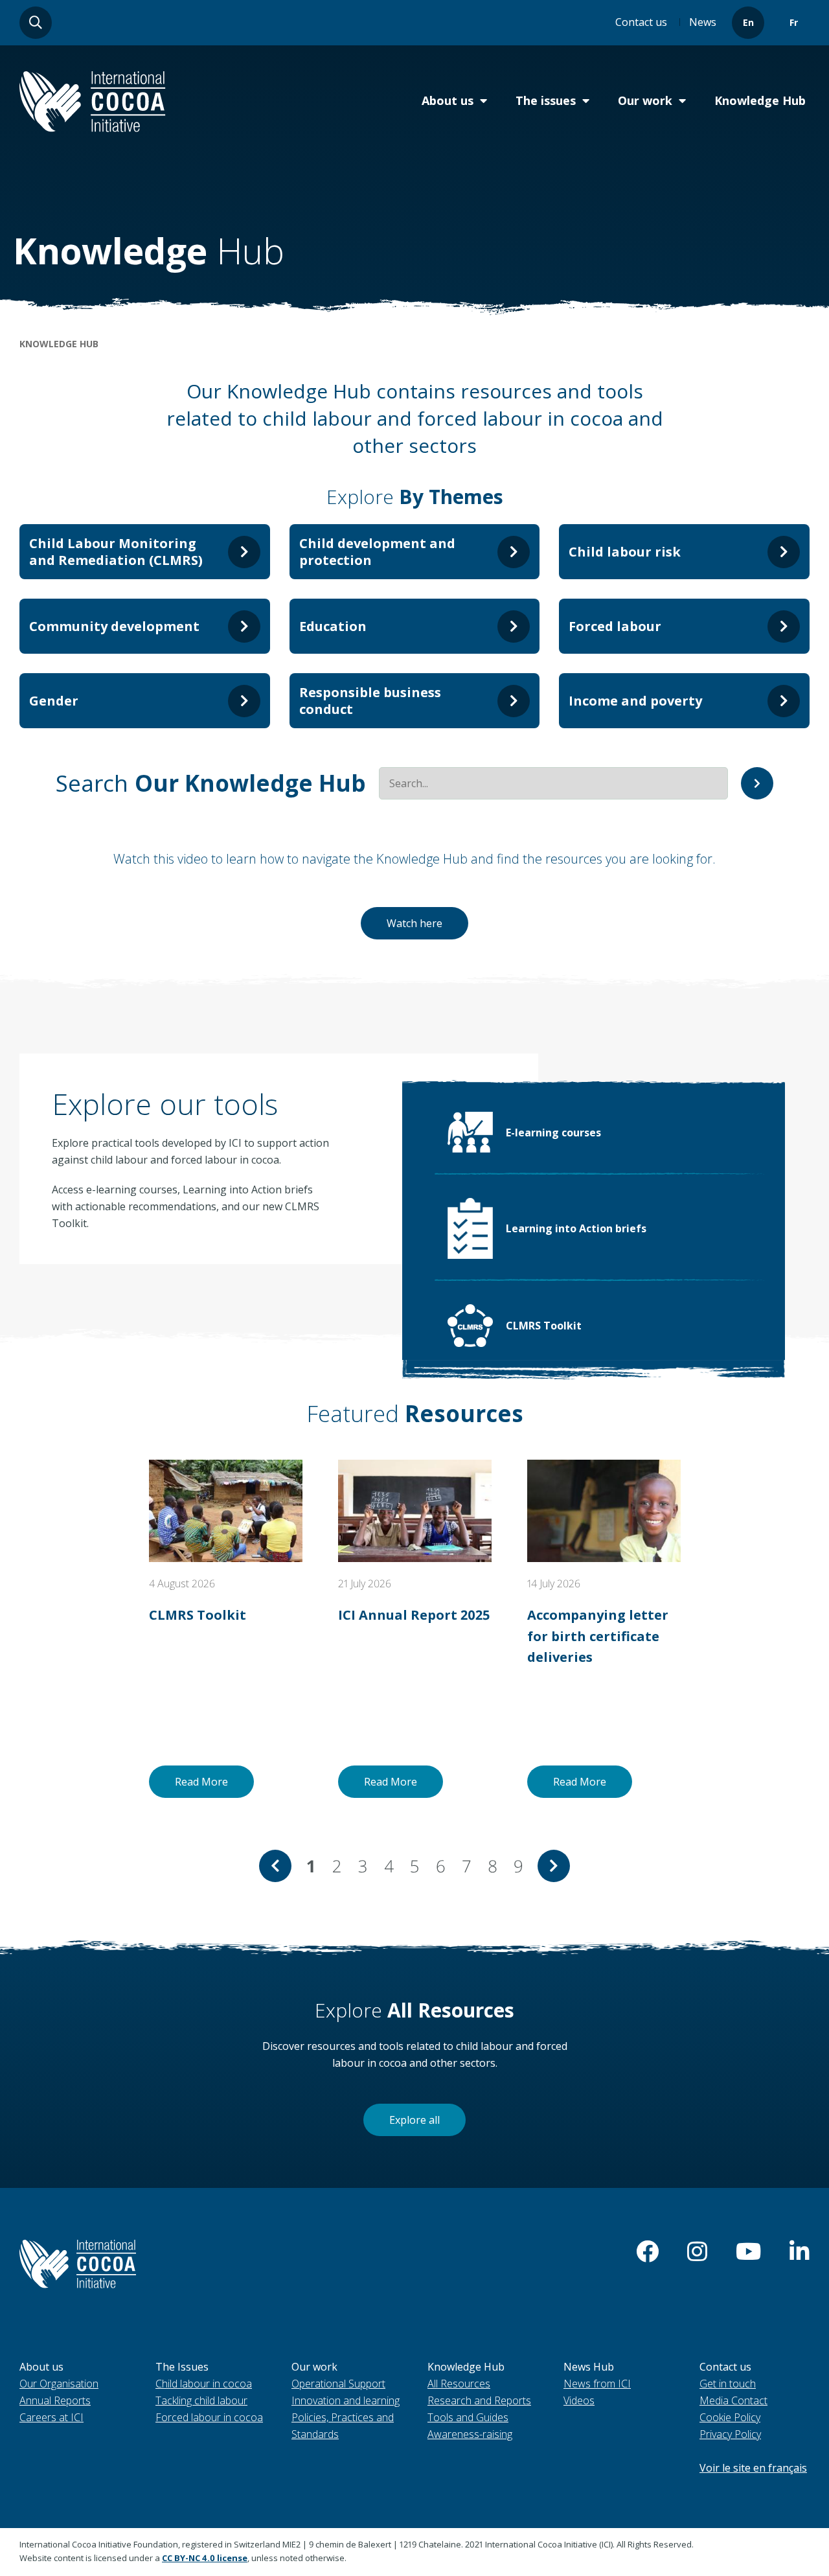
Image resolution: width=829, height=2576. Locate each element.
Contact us (641, 22)
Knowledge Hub (760, 100)
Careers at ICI (51, 2417)
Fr (794, 22)
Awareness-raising (470, 2434)
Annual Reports (55, 2400)
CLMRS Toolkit (544, 1326)
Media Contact (733, 2400)
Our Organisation (59, 2384)
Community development (114, 626)
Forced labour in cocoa (209, 2417)
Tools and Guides (468, 2417)
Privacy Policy (730, 2434)
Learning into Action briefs (576, 1228)
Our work (645, 100)
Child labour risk (625, 552)
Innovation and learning (346, 2400)
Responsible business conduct (370, 701)
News (703, 22)
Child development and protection (377, 552)
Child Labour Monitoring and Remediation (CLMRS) (116, 552)
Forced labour (615, 626)
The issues (546, 100)
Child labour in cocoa (204, 2384)
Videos (579, 2400)
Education (333, 626)
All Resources (459, 2384)
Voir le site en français (753, 2468)
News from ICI (597, 2384)
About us (448, 100)
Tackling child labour (201, 2400)
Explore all (414, 2120)
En (748, 22)
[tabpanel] (226, 1629)
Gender (54, 701)
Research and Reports (479, 2400)
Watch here (414, 923)
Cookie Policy (730, 2417)
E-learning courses (553, 1133)
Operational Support (338, 2384)
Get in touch (728, 2384)
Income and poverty (635, 701)
